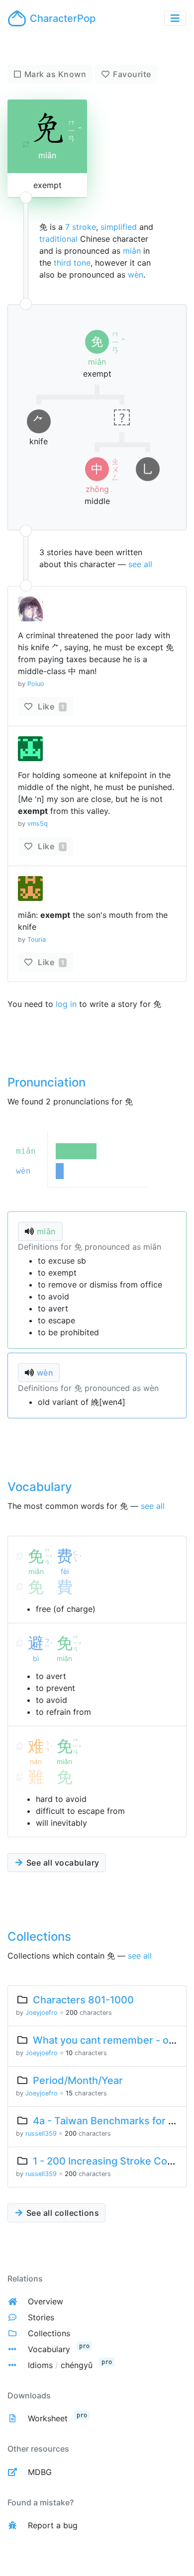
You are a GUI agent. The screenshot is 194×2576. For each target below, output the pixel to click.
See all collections (61, 2213)
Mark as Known (55, 74)
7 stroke (81, 227)
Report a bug (53, 2525)
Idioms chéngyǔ (60, 2365)
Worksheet (48, 2418)
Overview (46, 2301)
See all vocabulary (62, 1863)
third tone (72, 263)
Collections (49, 2333)
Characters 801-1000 (83, 2000)
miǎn (132, 251)
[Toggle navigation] (175, 18)
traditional (58, 239)
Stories (41, 2317)
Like (50, 706)
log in (66, 1004)
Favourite (132, 74)
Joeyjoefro (42, 2013)
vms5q (38, 824)
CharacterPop (63, 18)
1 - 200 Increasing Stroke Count (108, 2161)
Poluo (36, 684)
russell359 (41, 2133)
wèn (136, 275)
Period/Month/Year (78, 2081)
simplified (119, 227)
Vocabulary (49, 2349)
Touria (37, 940)
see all (140, 564)
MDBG (40, 2472)
